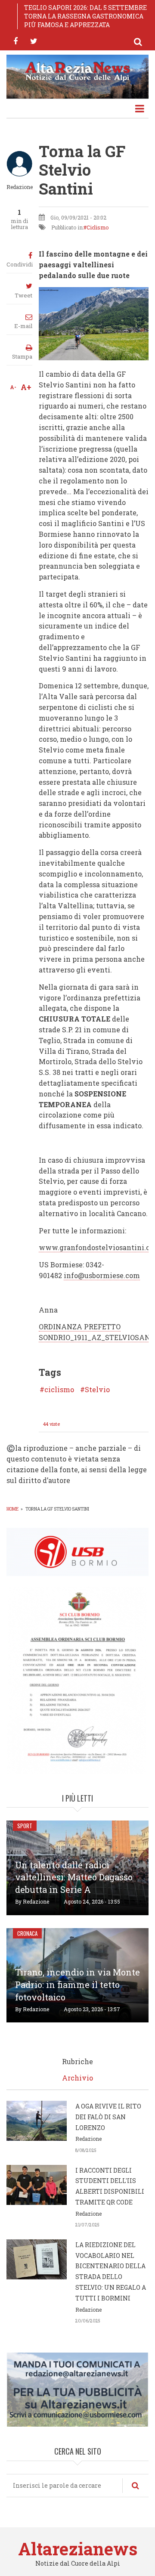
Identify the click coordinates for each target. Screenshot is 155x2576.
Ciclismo (98, 227)
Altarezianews (78, 2549)
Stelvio (97, 1390)
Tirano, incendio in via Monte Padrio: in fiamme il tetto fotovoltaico (77, 1985)
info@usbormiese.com (102, 1275)
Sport (25, 1826)
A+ (26, 387)
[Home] (77, 71)
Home (12, 1509)
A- (13, 387)
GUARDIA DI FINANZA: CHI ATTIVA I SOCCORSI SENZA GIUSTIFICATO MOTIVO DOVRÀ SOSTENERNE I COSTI (82, 16)
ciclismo (59, 1390)
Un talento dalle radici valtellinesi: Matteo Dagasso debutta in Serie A (74, 1877)
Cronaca (27, 1933)
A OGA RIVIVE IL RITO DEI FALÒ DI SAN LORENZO (108, 2117)
